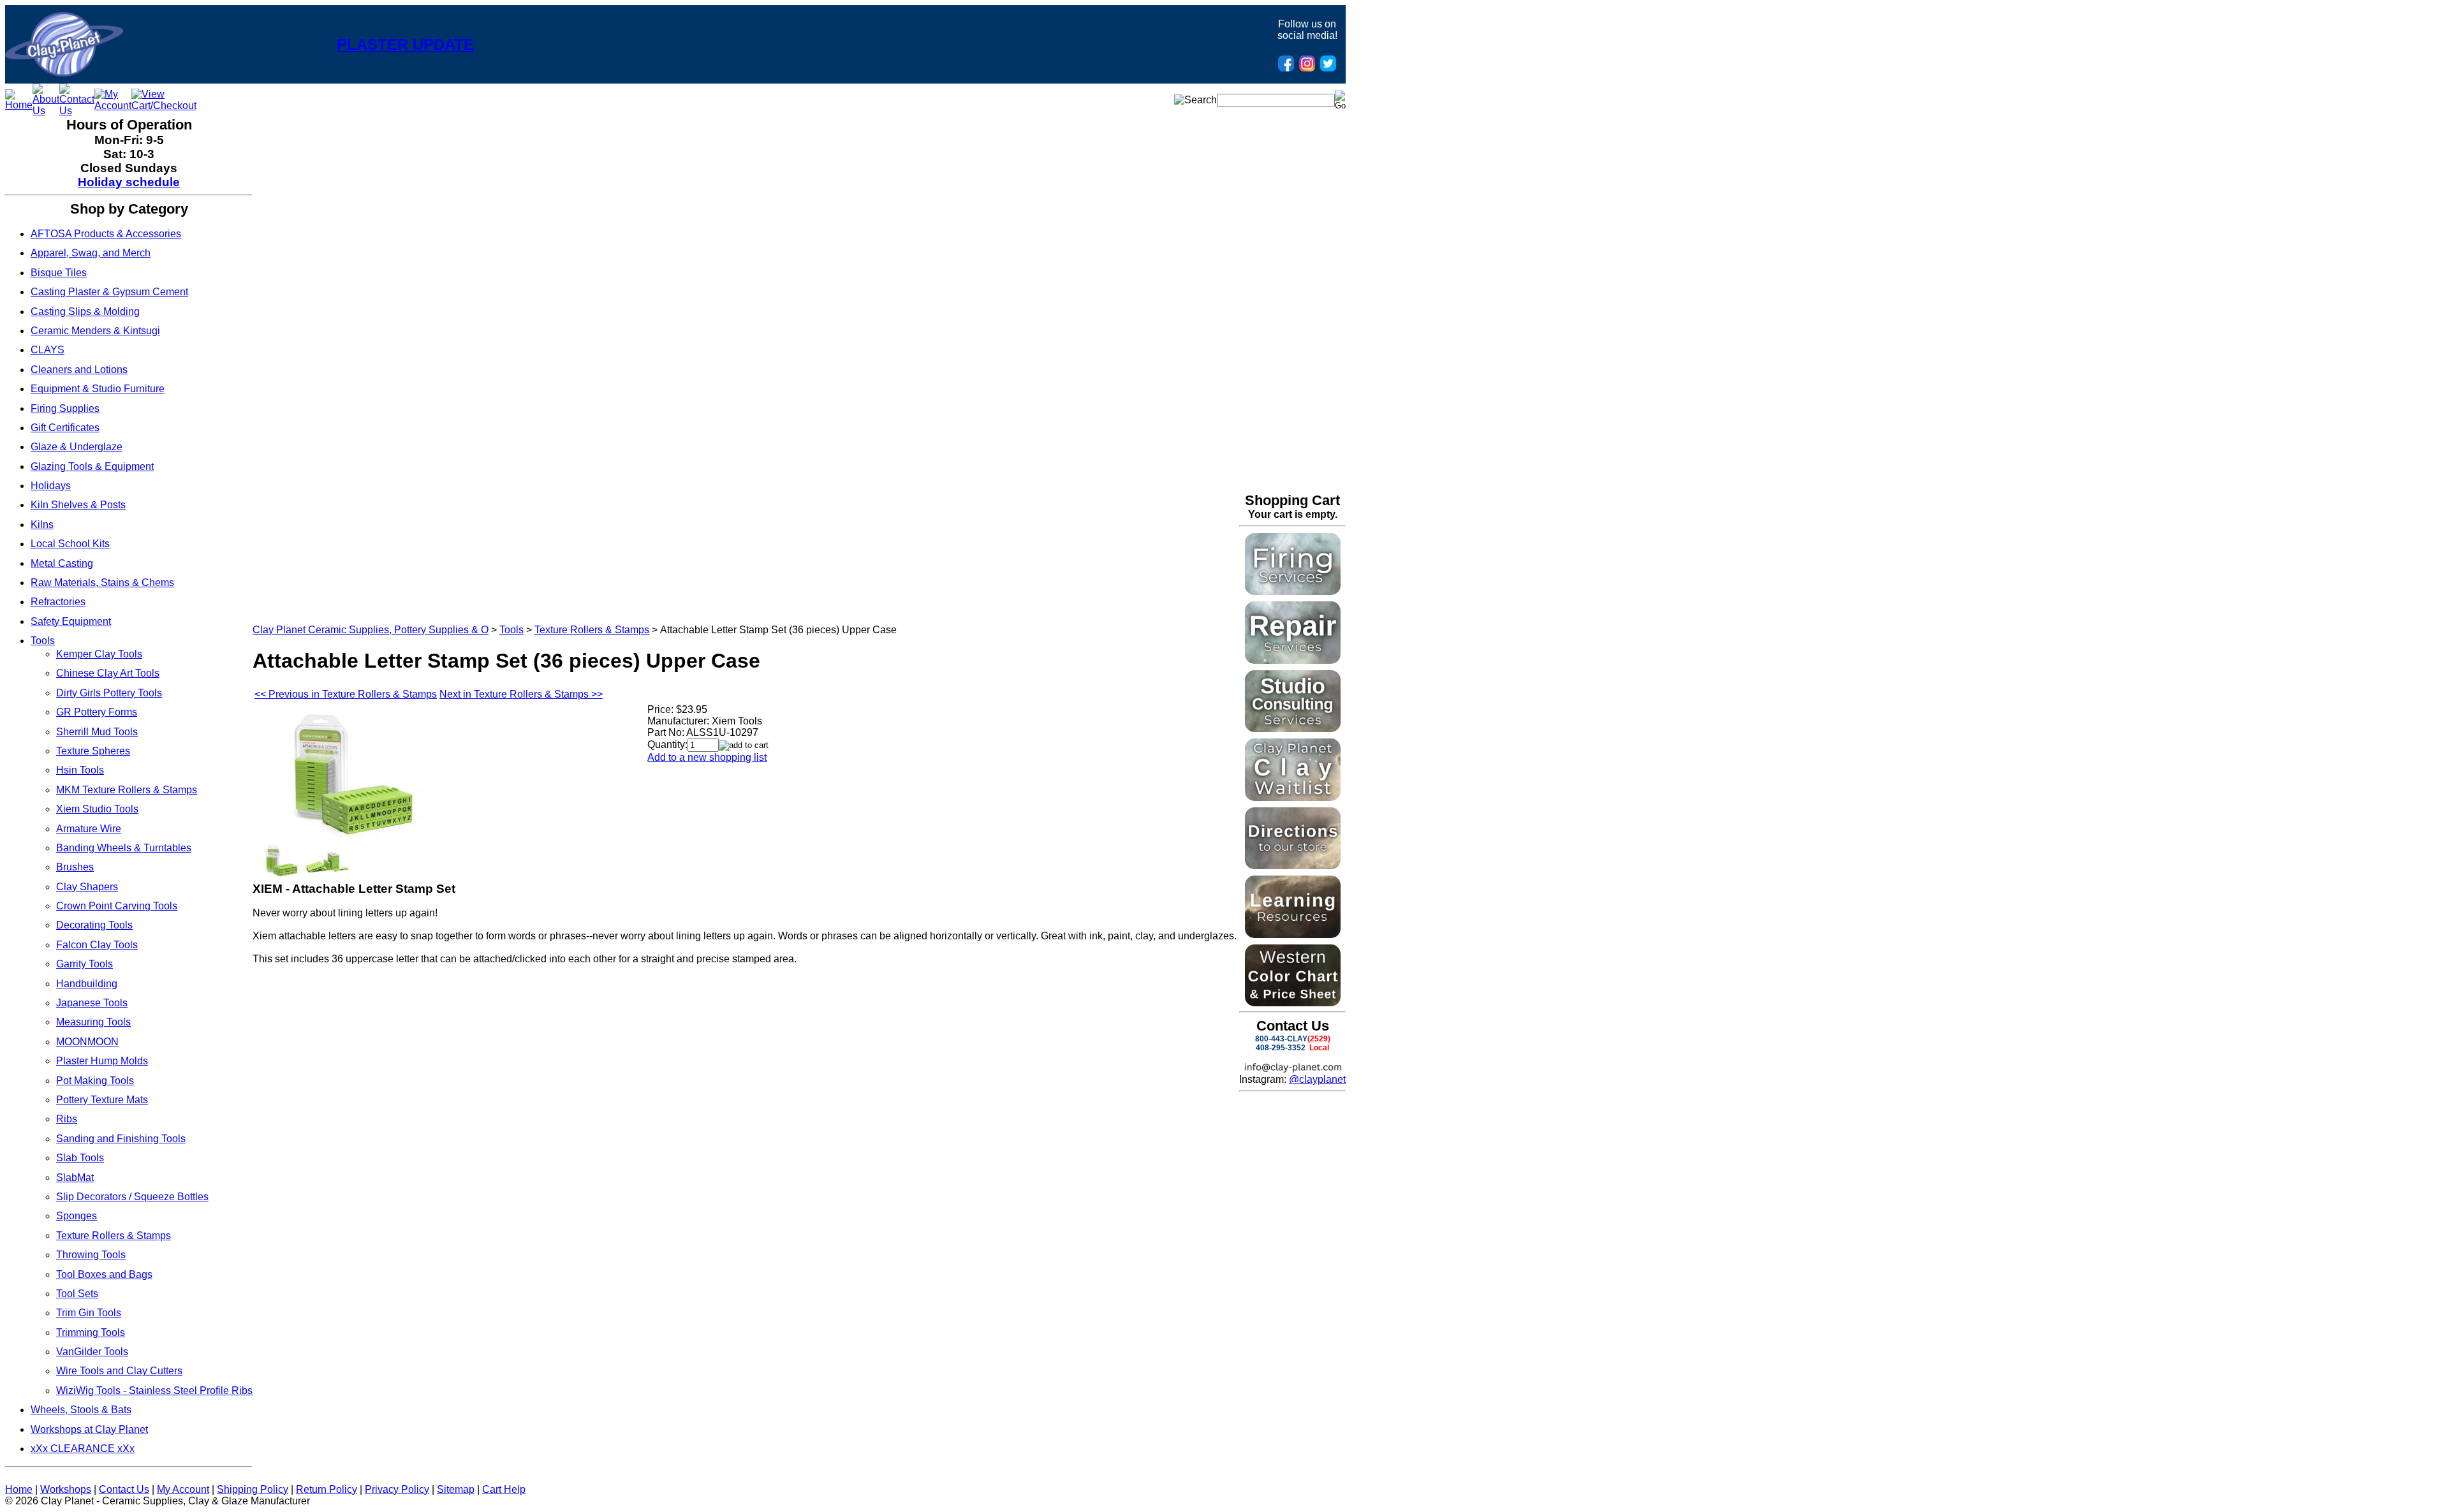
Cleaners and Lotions (79, 370)
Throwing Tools (91, 1255)
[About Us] (46, 111)
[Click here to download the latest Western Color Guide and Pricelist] (1293, 1003)
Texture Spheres (93, 751)
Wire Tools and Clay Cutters (119, 1371)
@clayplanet (1317, 1079)
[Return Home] (64, 73)
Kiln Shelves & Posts (78, 505)
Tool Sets (77, 1294)
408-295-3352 (1281, 1048)
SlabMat (75, 1178)
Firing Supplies (65, 408)
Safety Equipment (71, 621)
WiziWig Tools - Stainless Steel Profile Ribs (154, 1391)
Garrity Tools (85, 964)
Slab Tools (80, 1158)
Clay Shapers (87, 887)
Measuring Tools (93, 1022)
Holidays (51, 486)
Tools (43, 641)
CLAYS (48, 350)
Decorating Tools (94, 925)
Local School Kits (70, 544)
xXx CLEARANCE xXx (83, 1449)
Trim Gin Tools (89, 1313)
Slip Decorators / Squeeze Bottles (132, 1197)
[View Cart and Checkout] (164, 106)
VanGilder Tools (92, 1352)
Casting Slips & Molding (85, 312)
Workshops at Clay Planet (89, 1429)
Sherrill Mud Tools (97, 732)
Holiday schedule (129, 182)
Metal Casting (62, 563)
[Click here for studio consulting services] (1293, 729)
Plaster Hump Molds (102, 1061)
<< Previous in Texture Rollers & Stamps (346, 694)
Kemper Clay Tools (99, 654)
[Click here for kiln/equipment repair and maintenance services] (1293, 660)
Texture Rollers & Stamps (114, 1236)
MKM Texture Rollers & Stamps (127, 790)
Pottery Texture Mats (102, 1100)
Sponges (77, 1216)
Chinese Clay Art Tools (108, 673)
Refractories (58, 602)
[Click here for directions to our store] (1293, 866)
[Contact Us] (77, 111)
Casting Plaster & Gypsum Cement (109, 292)
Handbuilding (87, 984)
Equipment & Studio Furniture (98, 389)
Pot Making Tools (95, 1081)
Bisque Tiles (59, 273)
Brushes (75, 867)
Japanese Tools (92, 1003)
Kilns (42, 525)
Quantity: (667, 745)
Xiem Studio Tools (97, 809)
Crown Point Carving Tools (117, 906)
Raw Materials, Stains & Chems (102, 583)
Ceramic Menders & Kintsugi (95, 331)
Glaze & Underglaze (77, 447)
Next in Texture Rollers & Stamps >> (521, 694)
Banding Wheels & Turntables (124, 848)
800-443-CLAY (1281, 1039)
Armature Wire (89, 829)
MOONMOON (87, 1042)
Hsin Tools (80, 770)
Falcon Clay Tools (97, 945)
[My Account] (113, 106)
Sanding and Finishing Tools (121, 1139)
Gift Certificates (65, 428)
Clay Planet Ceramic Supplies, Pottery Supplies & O (371, 630)
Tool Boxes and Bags (104, 1274)
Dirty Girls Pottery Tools (109, 693)
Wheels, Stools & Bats (81, 1410)
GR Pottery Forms (97, 712)
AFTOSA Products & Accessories (106, 234)
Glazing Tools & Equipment (92, 466)
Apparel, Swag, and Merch (91, 253)
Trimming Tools (91, 1332)
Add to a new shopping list (707, 757)
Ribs (67, 1119)
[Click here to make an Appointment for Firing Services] (1293, 591)
